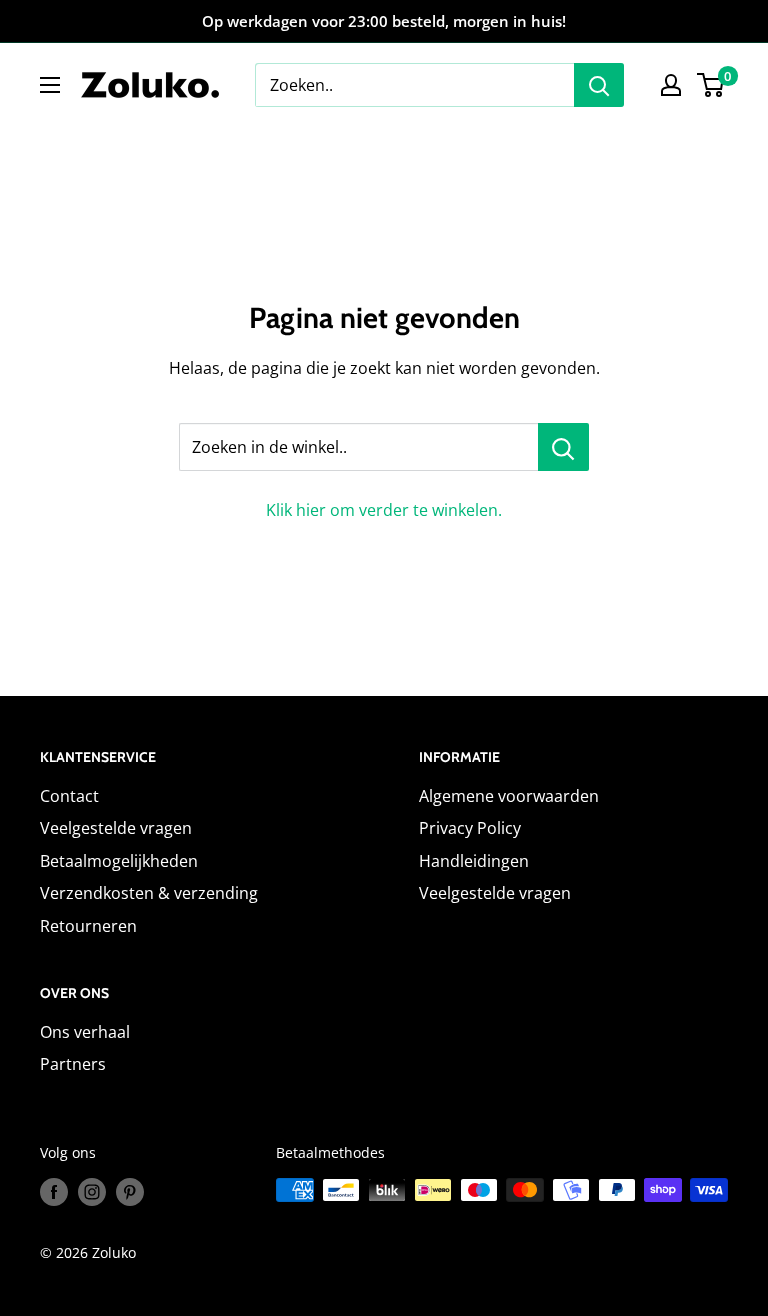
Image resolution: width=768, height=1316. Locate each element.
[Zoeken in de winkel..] (563, 447)
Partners (73, 1064)
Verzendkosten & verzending (149, 893)
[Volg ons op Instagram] (92, 1192)
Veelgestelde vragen (116, 828)
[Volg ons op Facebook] (54, 1192)
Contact (69, 796)
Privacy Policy (470, 828)
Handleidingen (474, 861)
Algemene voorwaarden (509, 796)
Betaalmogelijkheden (119, 861)
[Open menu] (50, 85)
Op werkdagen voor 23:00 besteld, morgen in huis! (384, 21)
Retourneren (88, 926)
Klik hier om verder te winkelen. (384, 510)
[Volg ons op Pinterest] (130, 1192)
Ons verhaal (85, 1032)
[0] (711, 85)
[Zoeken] (599, 85)
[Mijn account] (671, 85)
